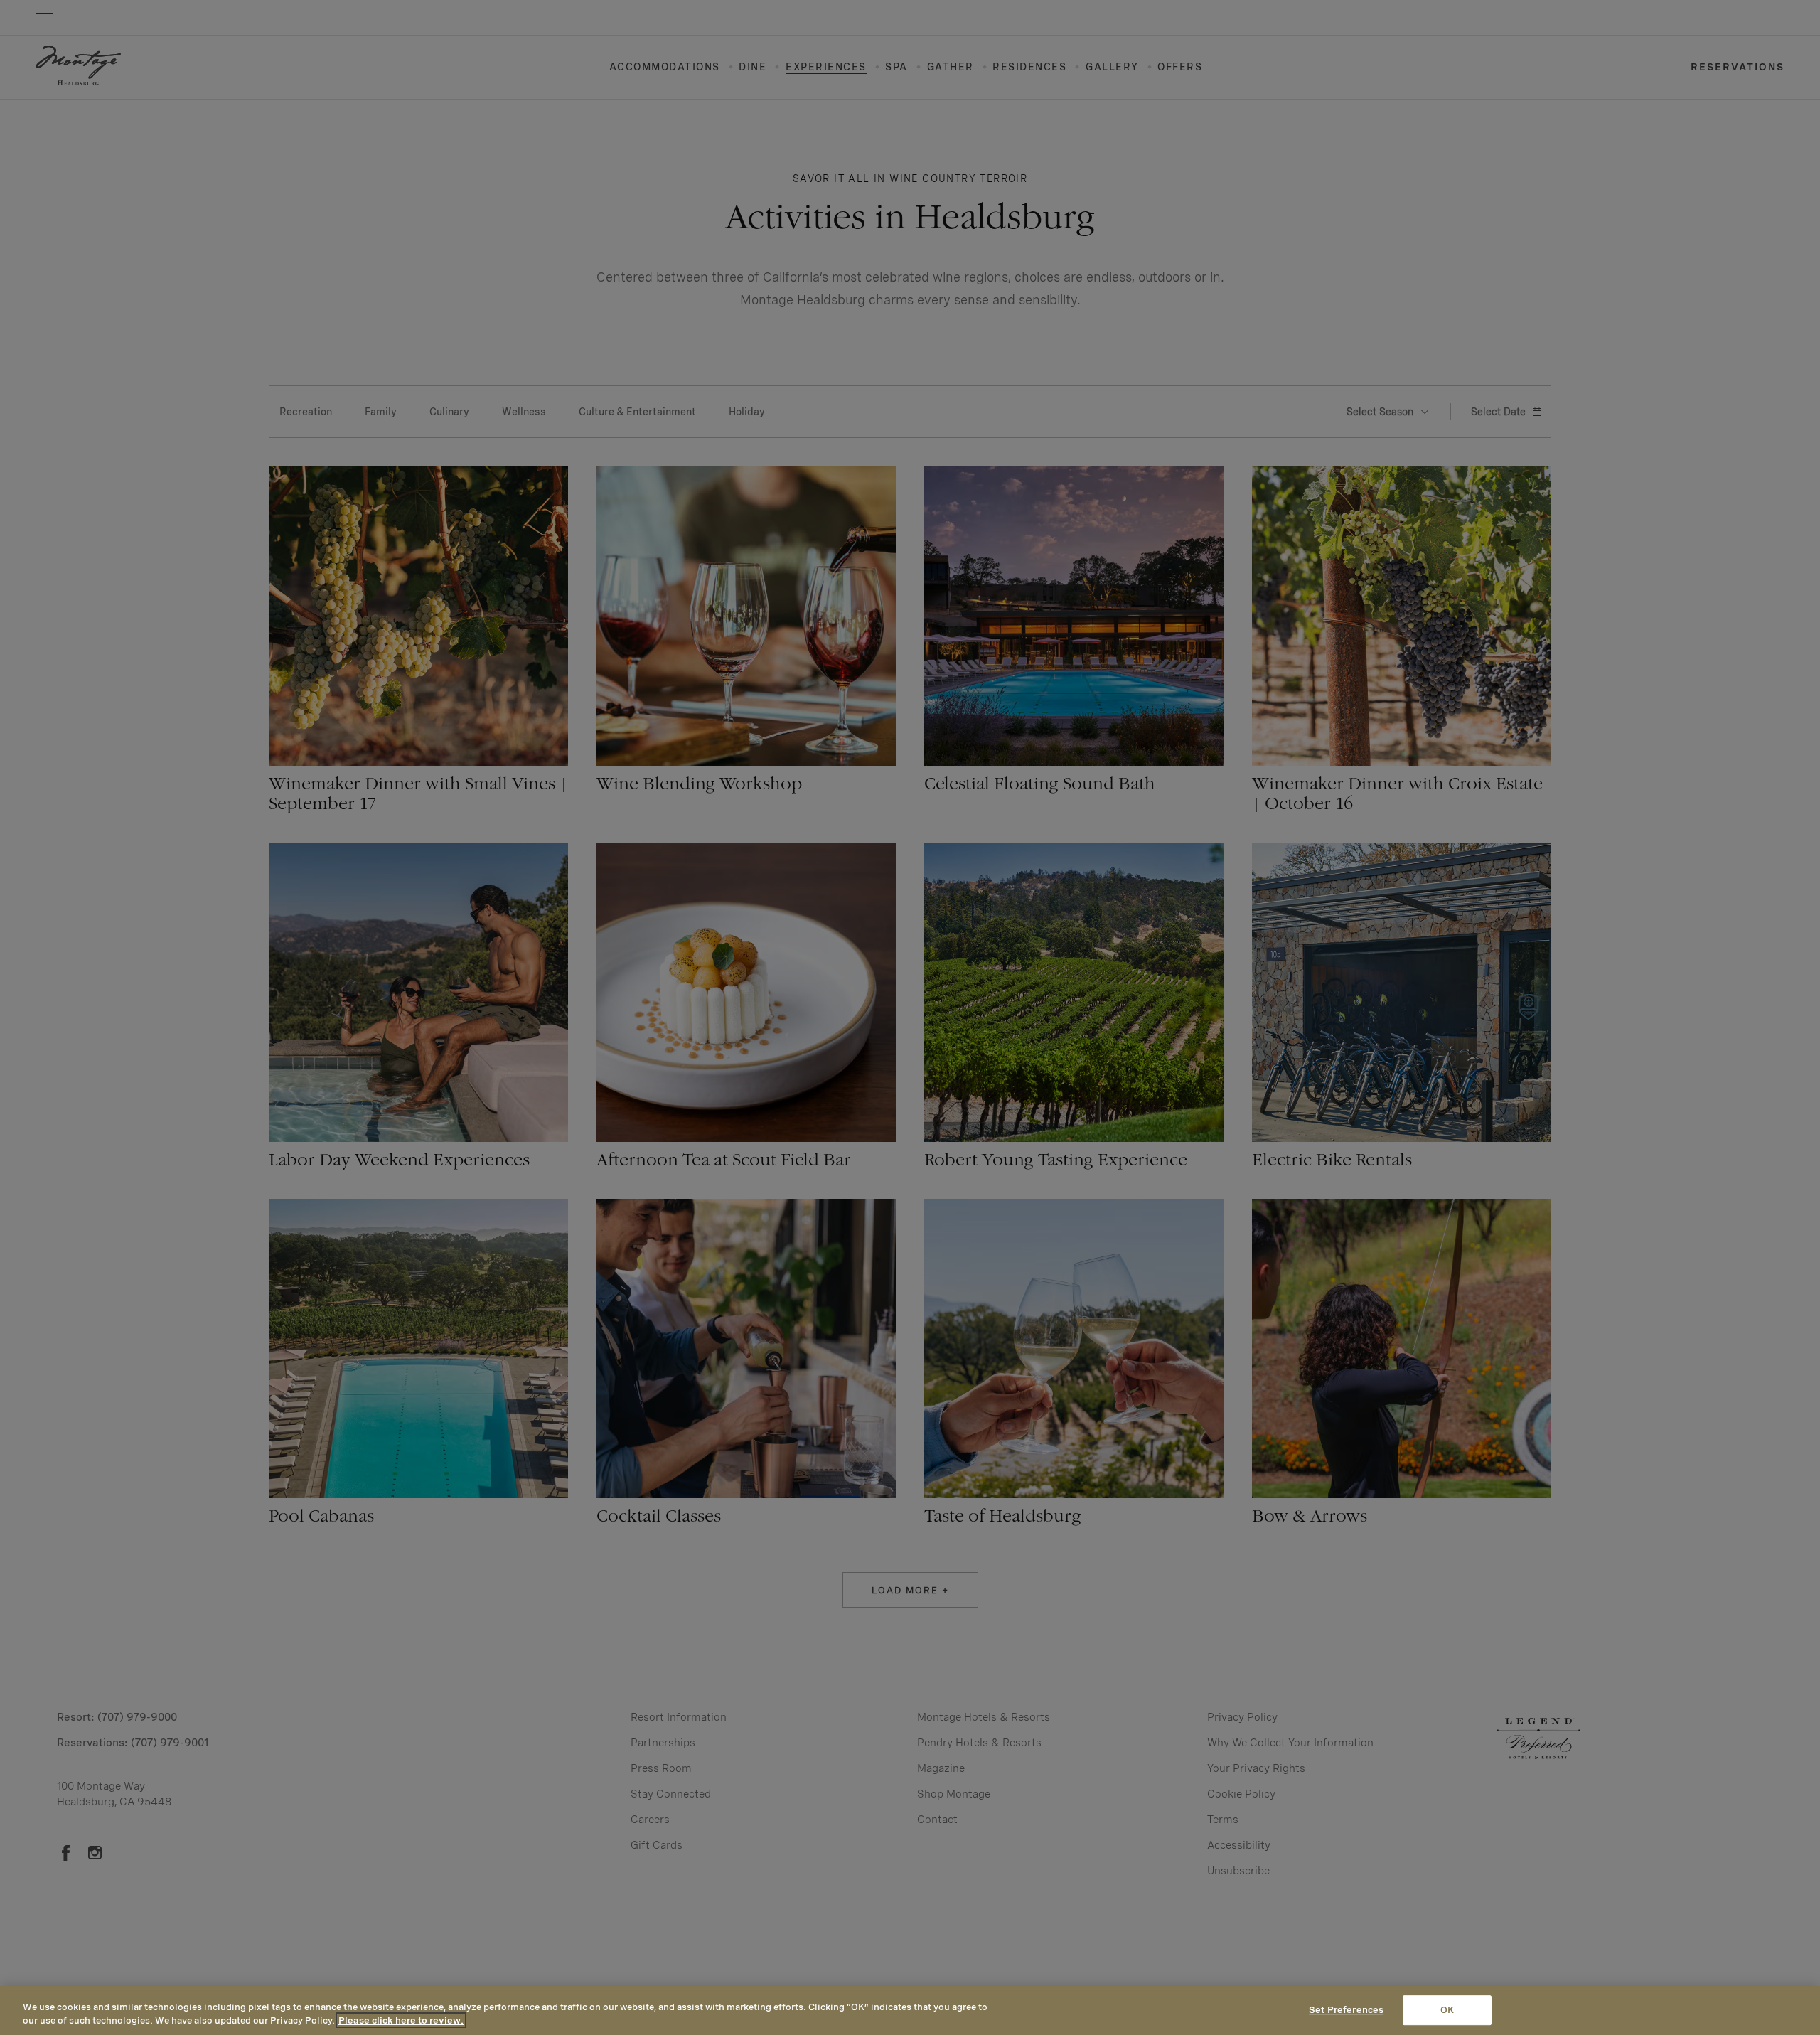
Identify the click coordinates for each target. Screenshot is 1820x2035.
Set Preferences (1346, 2010)
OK (1447, 2010)
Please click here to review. (401, 2020)
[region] (910, 2010)
